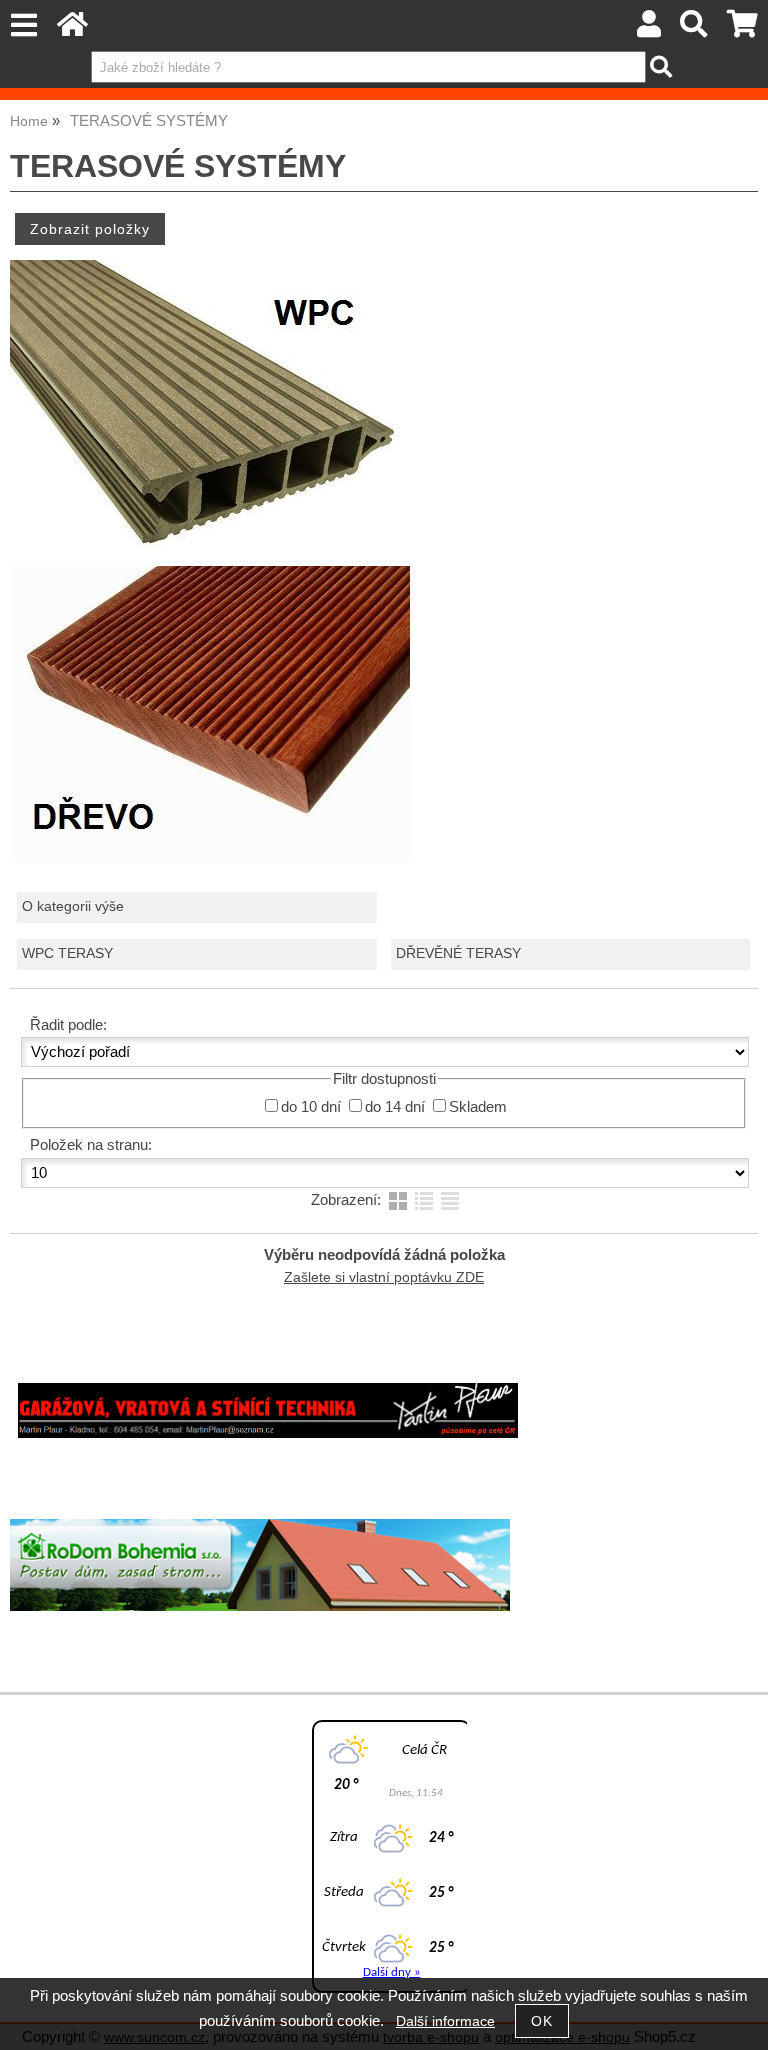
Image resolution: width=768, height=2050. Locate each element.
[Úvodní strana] (72, 29)
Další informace (445, 2021)
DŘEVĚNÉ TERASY (458, 953)
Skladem (478, 1107)
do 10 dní (311, 1107)
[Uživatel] (649, 29)
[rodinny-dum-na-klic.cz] (260, 1606)
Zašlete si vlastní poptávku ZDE (384, 1277)
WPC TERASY (67, 953)
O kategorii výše (73, 906)
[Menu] (23, 25)
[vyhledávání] (694, 29)
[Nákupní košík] (742, 29)
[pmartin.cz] (268, 1433)
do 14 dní (395, 1107)
